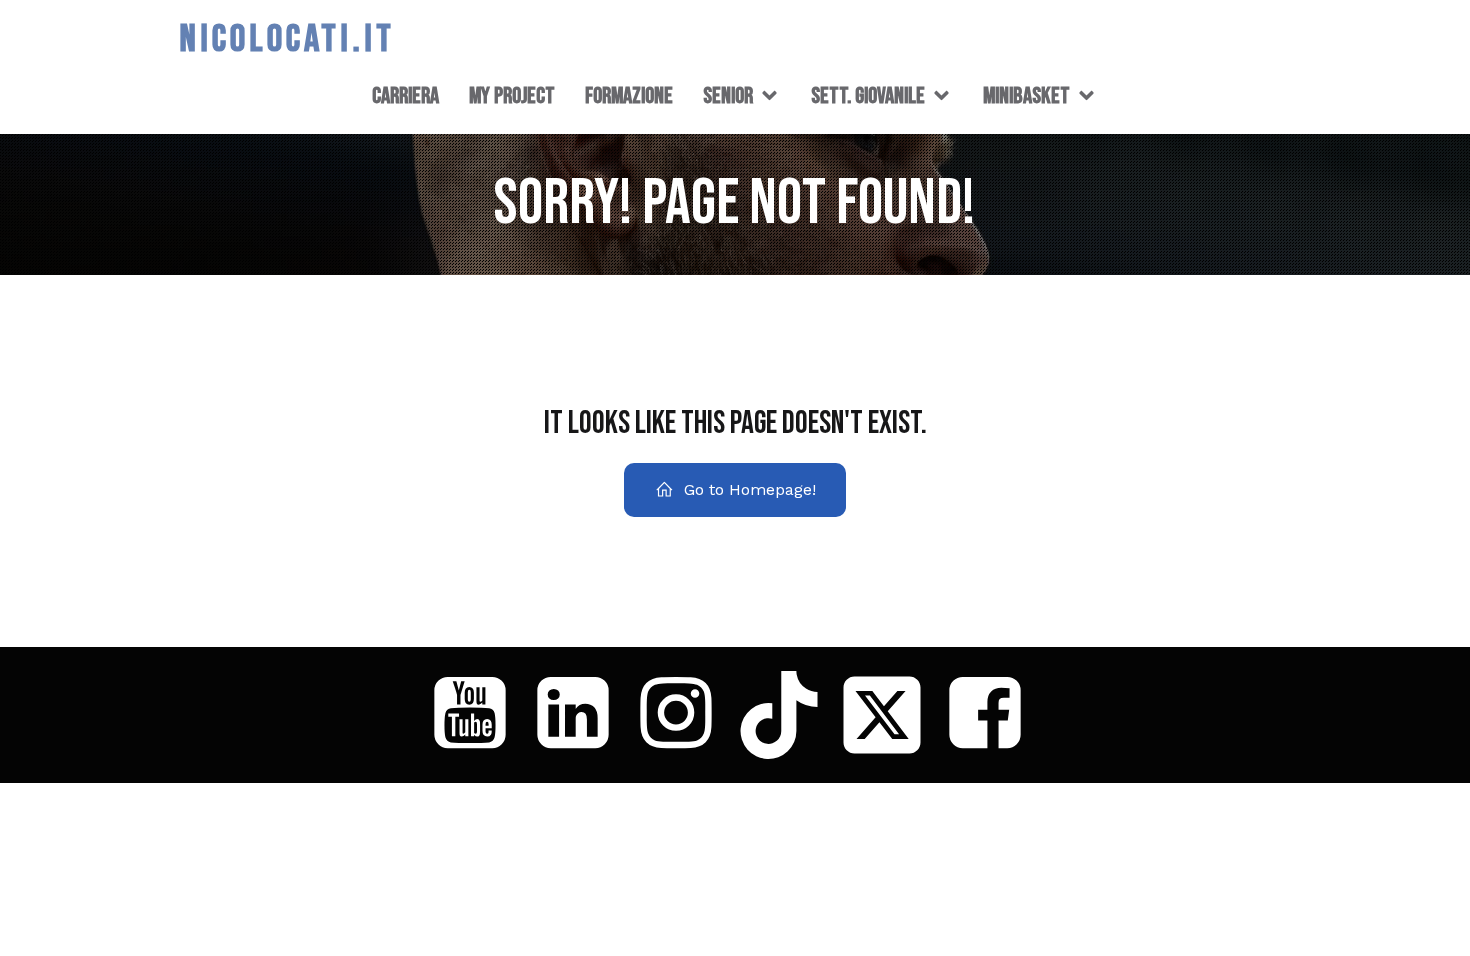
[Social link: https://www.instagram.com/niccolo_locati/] (683, 715)
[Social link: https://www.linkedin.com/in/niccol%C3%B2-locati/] (580, 715)
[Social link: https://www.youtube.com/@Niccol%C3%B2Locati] (477, 715)
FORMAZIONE (629, 96)
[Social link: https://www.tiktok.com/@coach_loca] (786, 715)
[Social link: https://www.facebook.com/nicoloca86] (992, 715)
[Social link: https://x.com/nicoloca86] (889, 715)
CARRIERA (405, 96)
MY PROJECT (512, 96)
